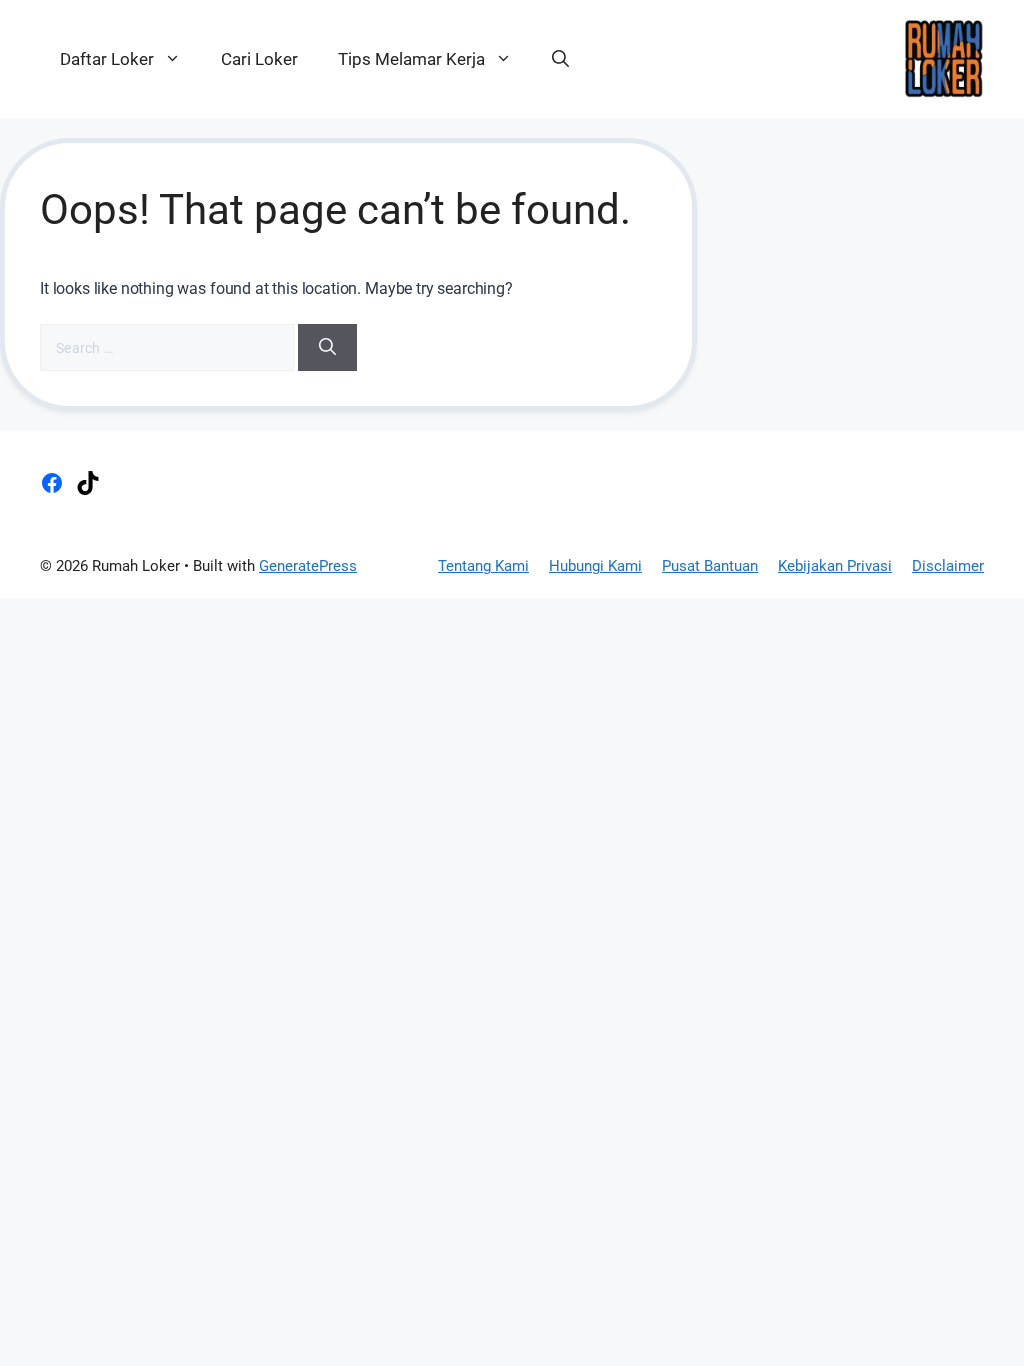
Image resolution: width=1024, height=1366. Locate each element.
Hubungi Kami (595, 566)
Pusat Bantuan (710, 566)
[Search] (327, 348)
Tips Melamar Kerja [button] (411, 59)
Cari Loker (259, 59)
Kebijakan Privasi (835, 566)
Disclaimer (948, 566)
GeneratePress (308, 566)
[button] (560, 59)
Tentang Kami (483, 566)
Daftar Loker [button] (107, 59)
